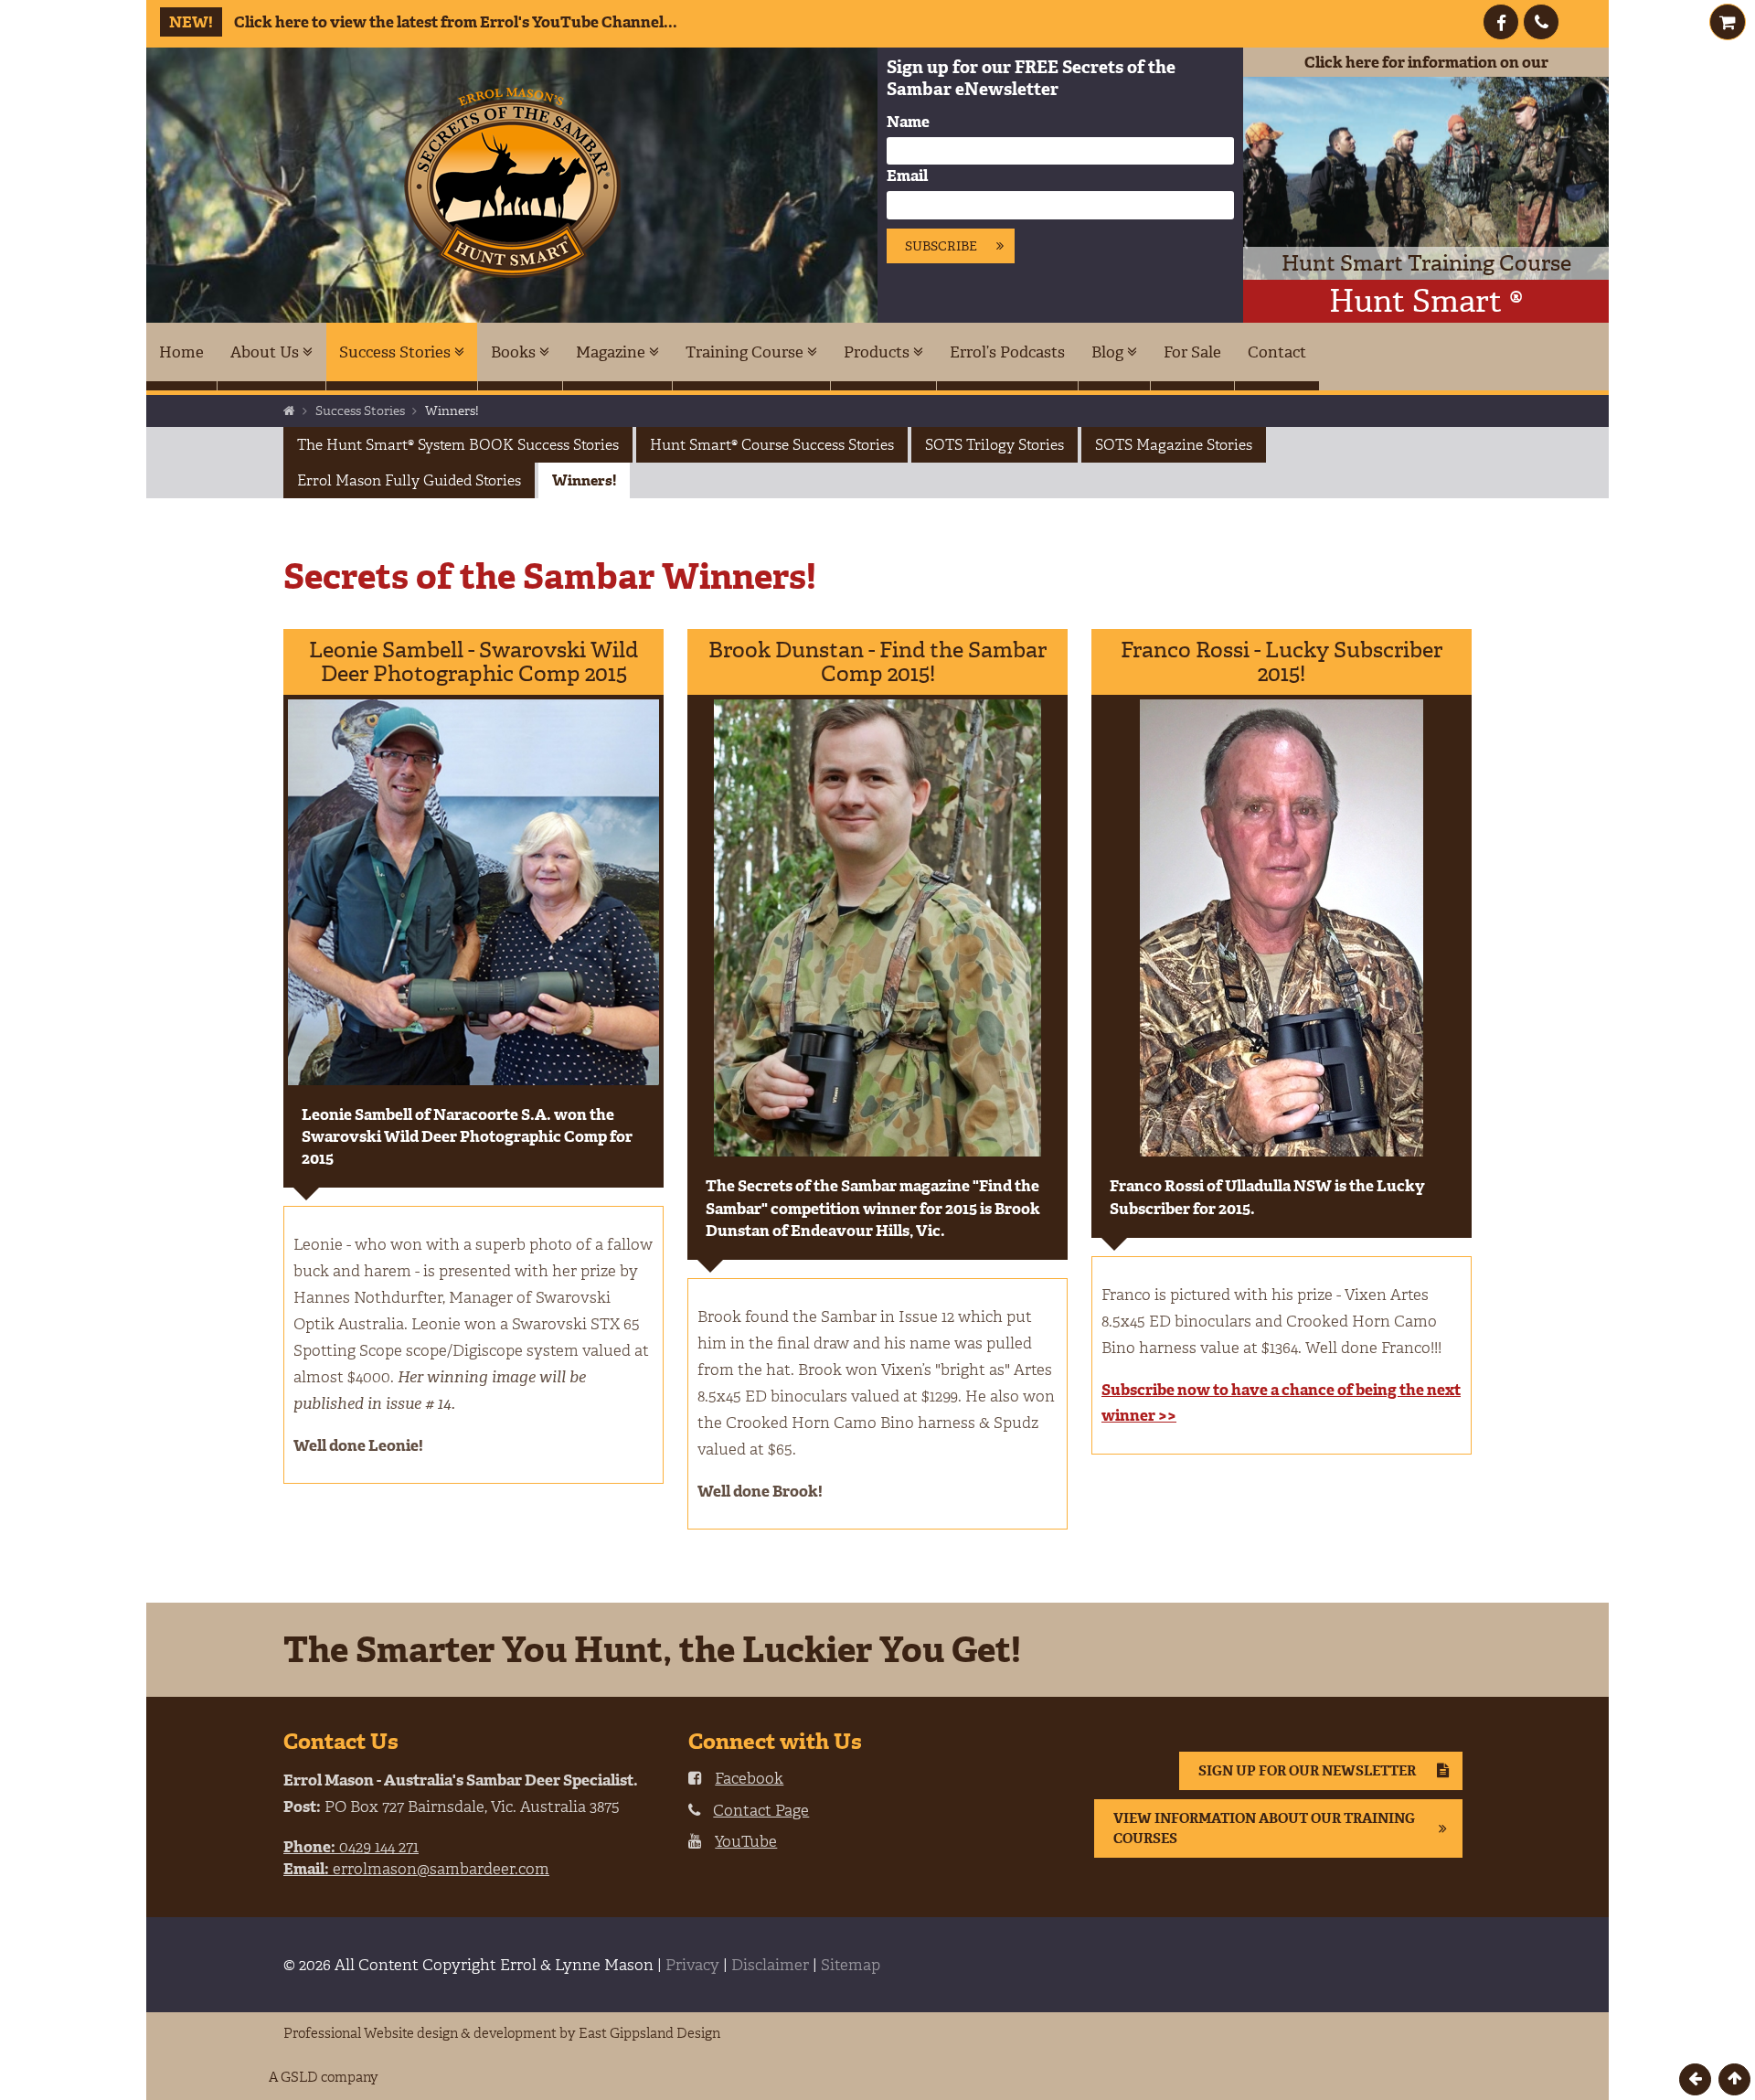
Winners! (584, 480)
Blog (1109, 352)
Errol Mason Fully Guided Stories (409, 480)
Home (181, 352)
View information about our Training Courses (1264, 1828)
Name (908, 122)
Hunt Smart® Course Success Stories (772, 445)
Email (907, 176)
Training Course (746, 352)
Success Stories (397, 352)
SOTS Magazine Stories (1174, 445)
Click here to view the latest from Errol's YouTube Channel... (423, 22)
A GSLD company (324, 2077)
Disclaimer (770, 1965)
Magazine (612, 352)
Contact (1277, 352)
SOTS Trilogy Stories (994, 445)
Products (878, 352)
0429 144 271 (351, 1847)
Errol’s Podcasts (1007, 352)
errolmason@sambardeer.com (416, 1869)
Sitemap (851, 1965)
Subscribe (941, 246)
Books (515, 352)
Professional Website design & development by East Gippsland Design (502, 2033)
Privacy (692, 1965)
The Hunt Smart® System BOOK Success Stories (458, 445)
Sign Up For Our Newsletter (1307, 1771)
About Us (266, 352)
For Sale (1192, 352)
